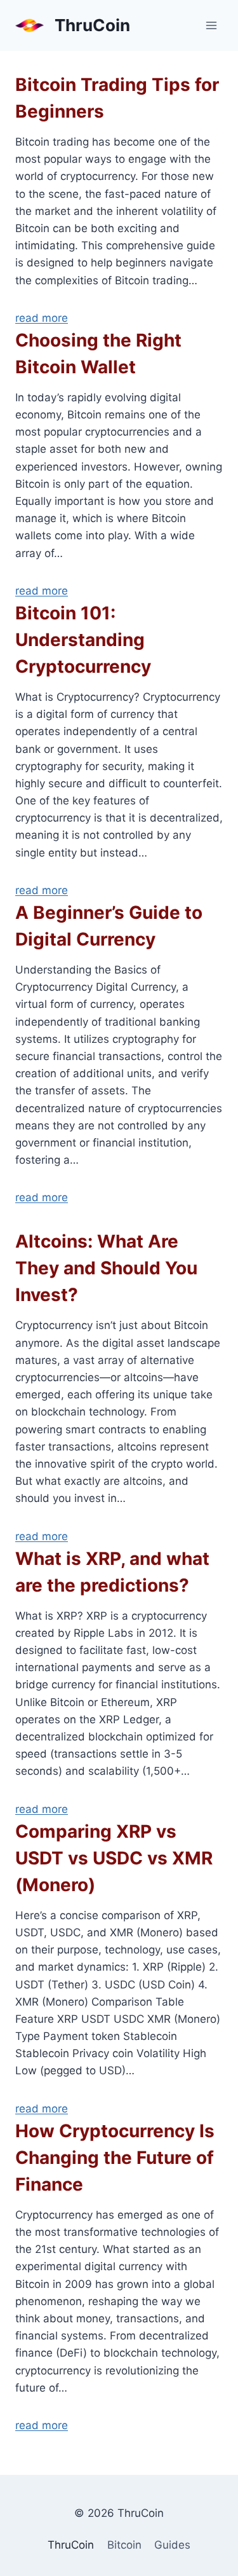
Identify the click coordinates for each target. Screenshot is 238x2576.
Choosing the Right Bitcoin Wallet (98, 354)
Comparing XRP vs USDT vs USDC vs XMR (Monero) (114, 1858)
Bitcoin (124, 2545)
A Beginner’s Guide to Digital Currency (109, 926)
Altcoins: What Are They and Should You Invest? (106, 1268)
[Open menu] (211, 25)
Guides (172, 2545)
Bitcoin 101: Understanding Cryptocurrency (83, 640)
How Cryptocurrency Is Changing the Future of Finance (115, 2158)
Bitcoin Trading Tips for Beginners (117, 98)
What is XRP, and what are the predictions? (112, 1572)
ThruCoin (71, 2545)
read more (42, 318)
